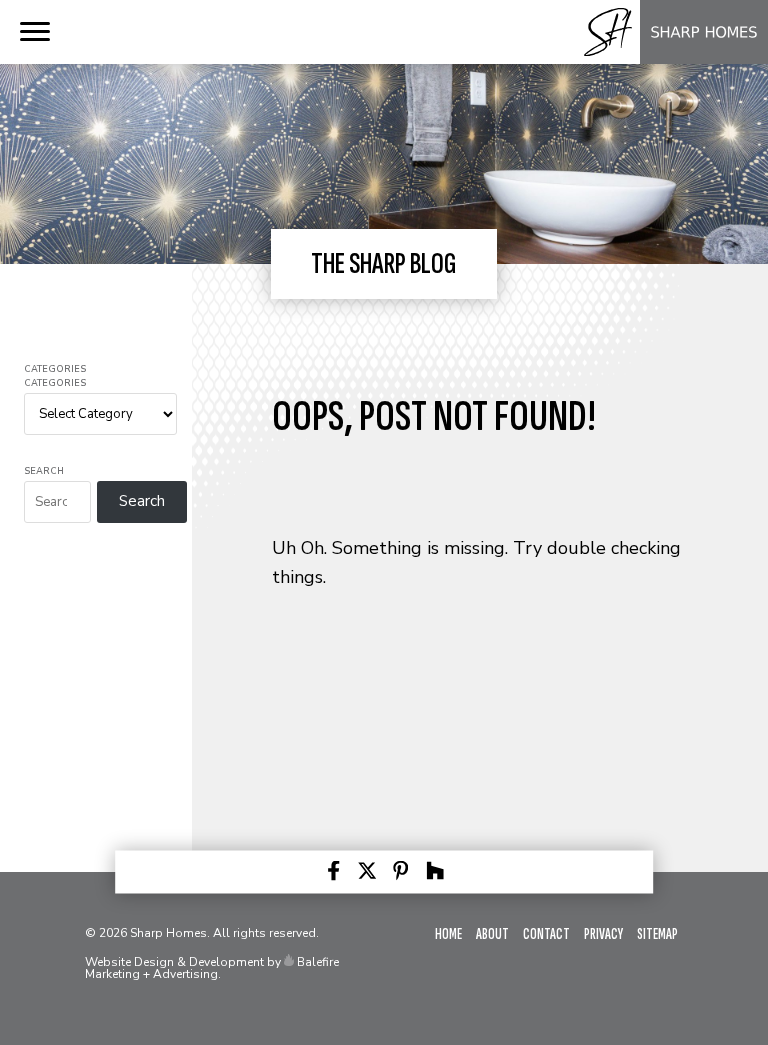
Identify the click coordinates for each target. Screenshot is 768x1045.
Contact (546, 934)
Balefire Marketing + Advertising (212, 968)
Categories (55, 369)
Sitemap (657, 934)
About (492, 934)
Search (44, 471)
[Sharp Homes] (672, 59)
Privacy (603, 934)
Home (448, 934)
